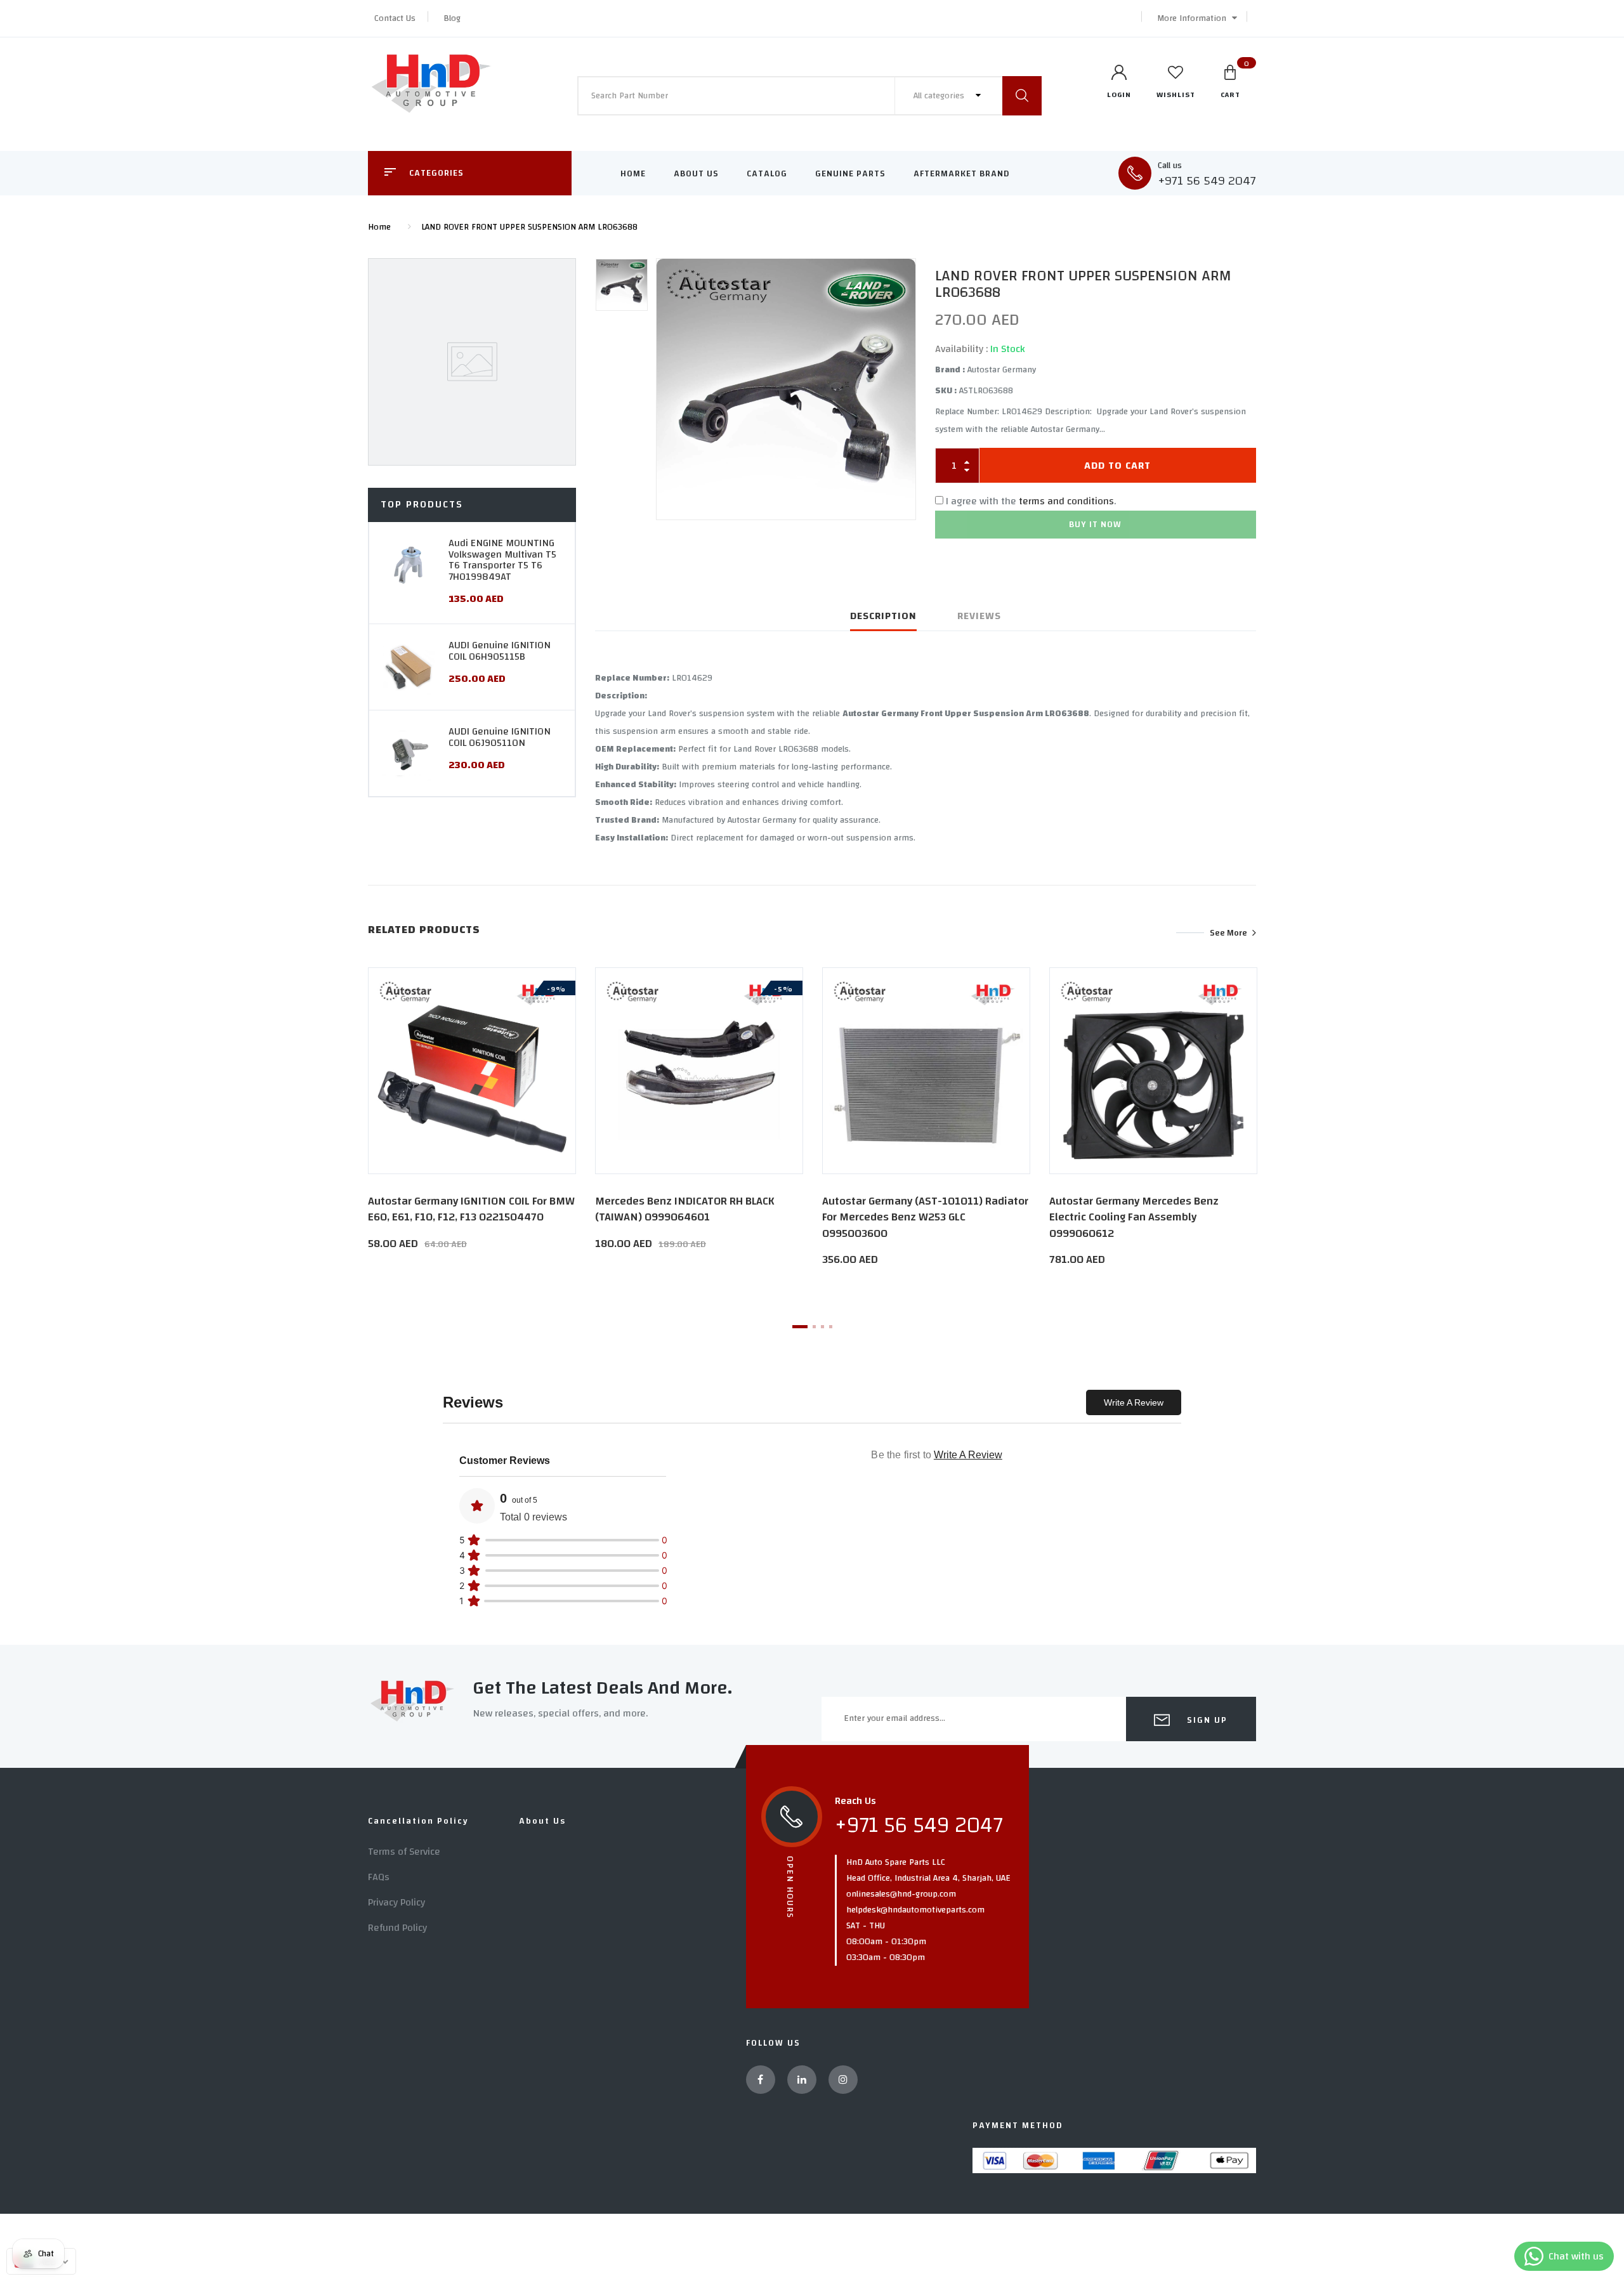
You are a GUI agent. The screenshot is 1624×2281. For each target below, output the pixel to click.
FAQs (379, 1877)
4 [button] (831, 1327)
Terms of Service (404, 1852)
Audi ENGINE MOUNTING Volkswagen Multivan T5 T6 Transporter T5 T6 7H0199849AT (502, 560)
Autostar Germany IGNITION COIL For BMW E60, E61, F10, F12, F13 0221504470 (471, 1209)
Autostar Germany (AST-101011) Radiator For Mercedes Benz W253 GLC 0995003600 (925, 1217)
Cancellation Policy (418, 1821)
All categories (940, 96)
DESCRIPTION (883, 616)
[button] (1194, 18)
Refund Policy (397, 1928)
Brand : (950, 370)
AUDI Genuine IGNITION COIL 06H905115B (500, 651)
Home (633, 174)
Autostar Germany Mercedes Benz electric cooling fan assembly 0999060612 (1134, 1217)
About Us (696, 174)
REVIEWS (979, 616)
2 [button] (814, 1327)
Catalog (767, 174)
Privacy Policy (396, 1902)
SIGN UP (1206, 1720)
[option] (786, 389)
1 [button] (800, 1327)
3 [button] (822, 1327)
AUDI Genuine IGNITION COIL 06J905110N (500, 737)
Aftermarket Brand (962, 174)
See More (1228, 932)
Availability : (961, 349)
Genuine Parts (850, 174)
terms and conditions (1066, 501)
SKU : (946, 391)
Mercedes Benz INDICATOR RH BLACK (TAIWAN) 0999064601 (685, 1209)
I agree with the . (1031, 501)
